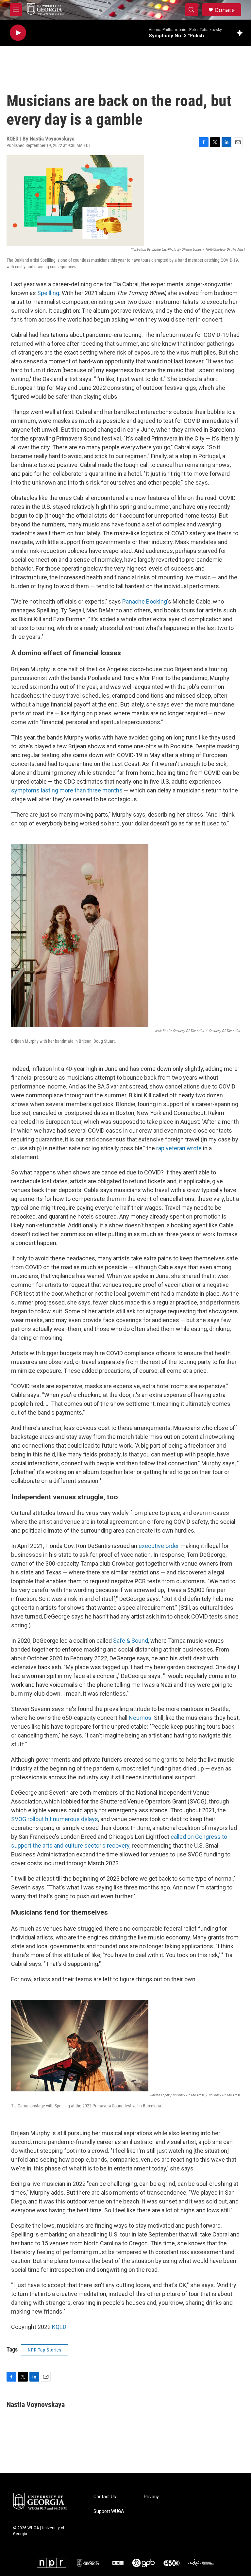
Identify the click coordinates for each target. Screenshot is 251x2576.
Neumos (140, 1718)
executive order (159, 1546)
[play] (18, 33)
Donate (225, 10)
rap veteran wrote (179, 1148)
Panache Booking (145, 601)
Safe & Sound (131, 1641)
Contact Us (105, 2497)
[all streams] (241, 33)
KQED (59, 2327)
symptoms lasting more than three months (67, 790)
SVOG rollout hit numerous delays (55, 1819)
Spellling (48, 293)
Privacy (151, 2497)
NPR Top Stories (45, 2350)
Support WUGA (109, 2511)
